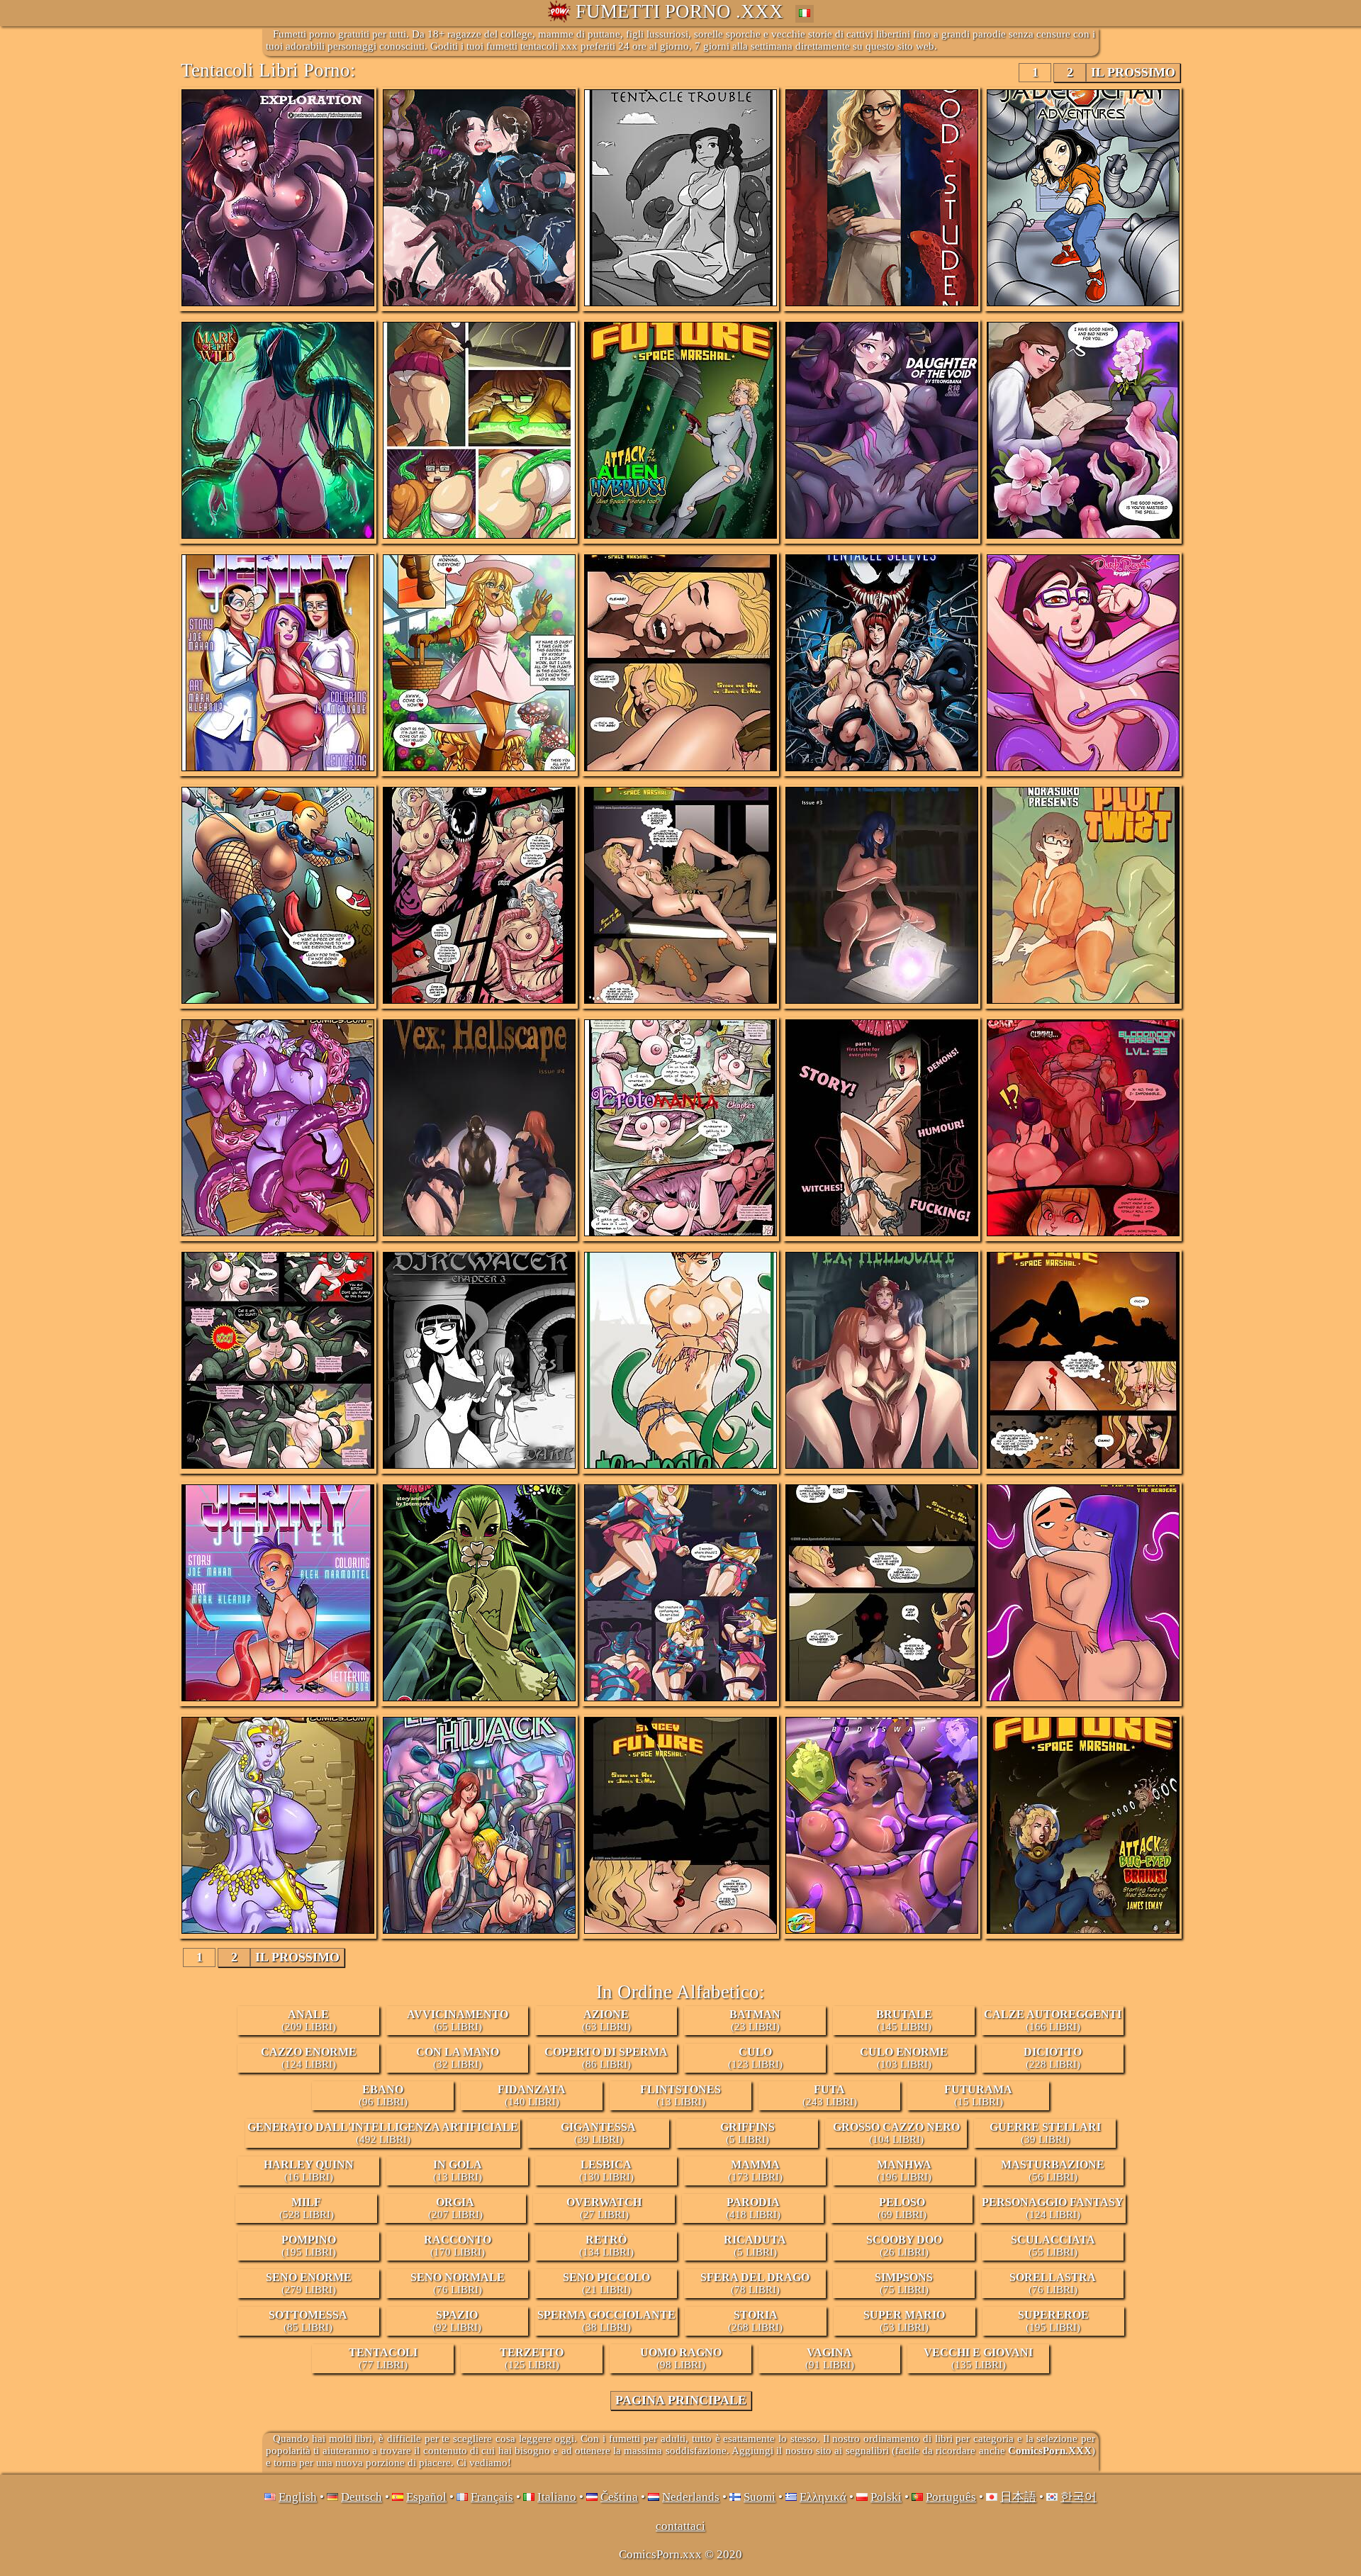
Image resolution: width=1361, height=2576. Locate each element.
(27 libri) (604, 2208)
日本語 (1018, 2497)
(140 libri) (532, 2095)
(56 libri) (1053, 2171)
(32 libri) (458, 2058)
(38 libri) (606, 2321)
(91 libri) (830, 2358)
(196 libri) (904, 2171)
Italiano (557, 2497)
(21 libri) (606, 2283)
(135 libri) (978, 2358)
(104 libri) (896, 2133)
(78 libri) (755, 2283)
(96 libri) (383, 2095)
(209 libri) (309, 2020)
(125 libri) (532, 2358)
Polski (886, 2497)
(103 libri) (904, 2058)
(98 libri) (681, 2358)
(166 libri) (1053, 2020)
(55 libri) (1053, 2246)
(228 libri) (1053, 2058)
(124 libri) (309, 2058)
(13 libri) (680, 2095)
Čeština (619, 2497)
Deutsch (362, 2497)
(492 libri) (383, 2133)
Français (492, 2497)
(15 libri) (978, 2095)
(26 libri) (904, 2246)
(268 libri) (755, 2321)
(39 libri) (598, 2133)
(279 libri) (309, 2283)
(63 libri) (606, 2020)
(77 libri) (383, 2358)
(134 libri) (606, 2246)
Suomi (760, 2497)
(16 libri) (309, 2171)
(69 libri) (902, 2208)
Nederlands (691, 2497)
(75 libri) (904, 2283)
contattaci (680, 2526)
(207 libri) (455, 2208)
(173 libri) (755, 2171)
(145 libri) (904, 2020)
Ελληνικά (823, 2497)
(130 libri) (606, 2171)
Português (951, 2497)
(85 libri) (308, 2321)
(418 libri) (753, 2208)
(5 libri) (747, 2133)
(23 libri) (755, 2020)
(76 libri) (458, 2283)
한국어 (1079, 2497)
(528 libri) (307, 2208)
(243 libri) (830, 2095)
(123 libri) (755, 2058)
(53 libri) (904, 2321)
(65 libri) (458, 2020)
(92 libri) (457, 2321)
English (298, 2497)
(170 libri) (458, 2246)
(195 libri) (309, 2246)
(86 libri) (606, 2058)
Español (426, 2497)
